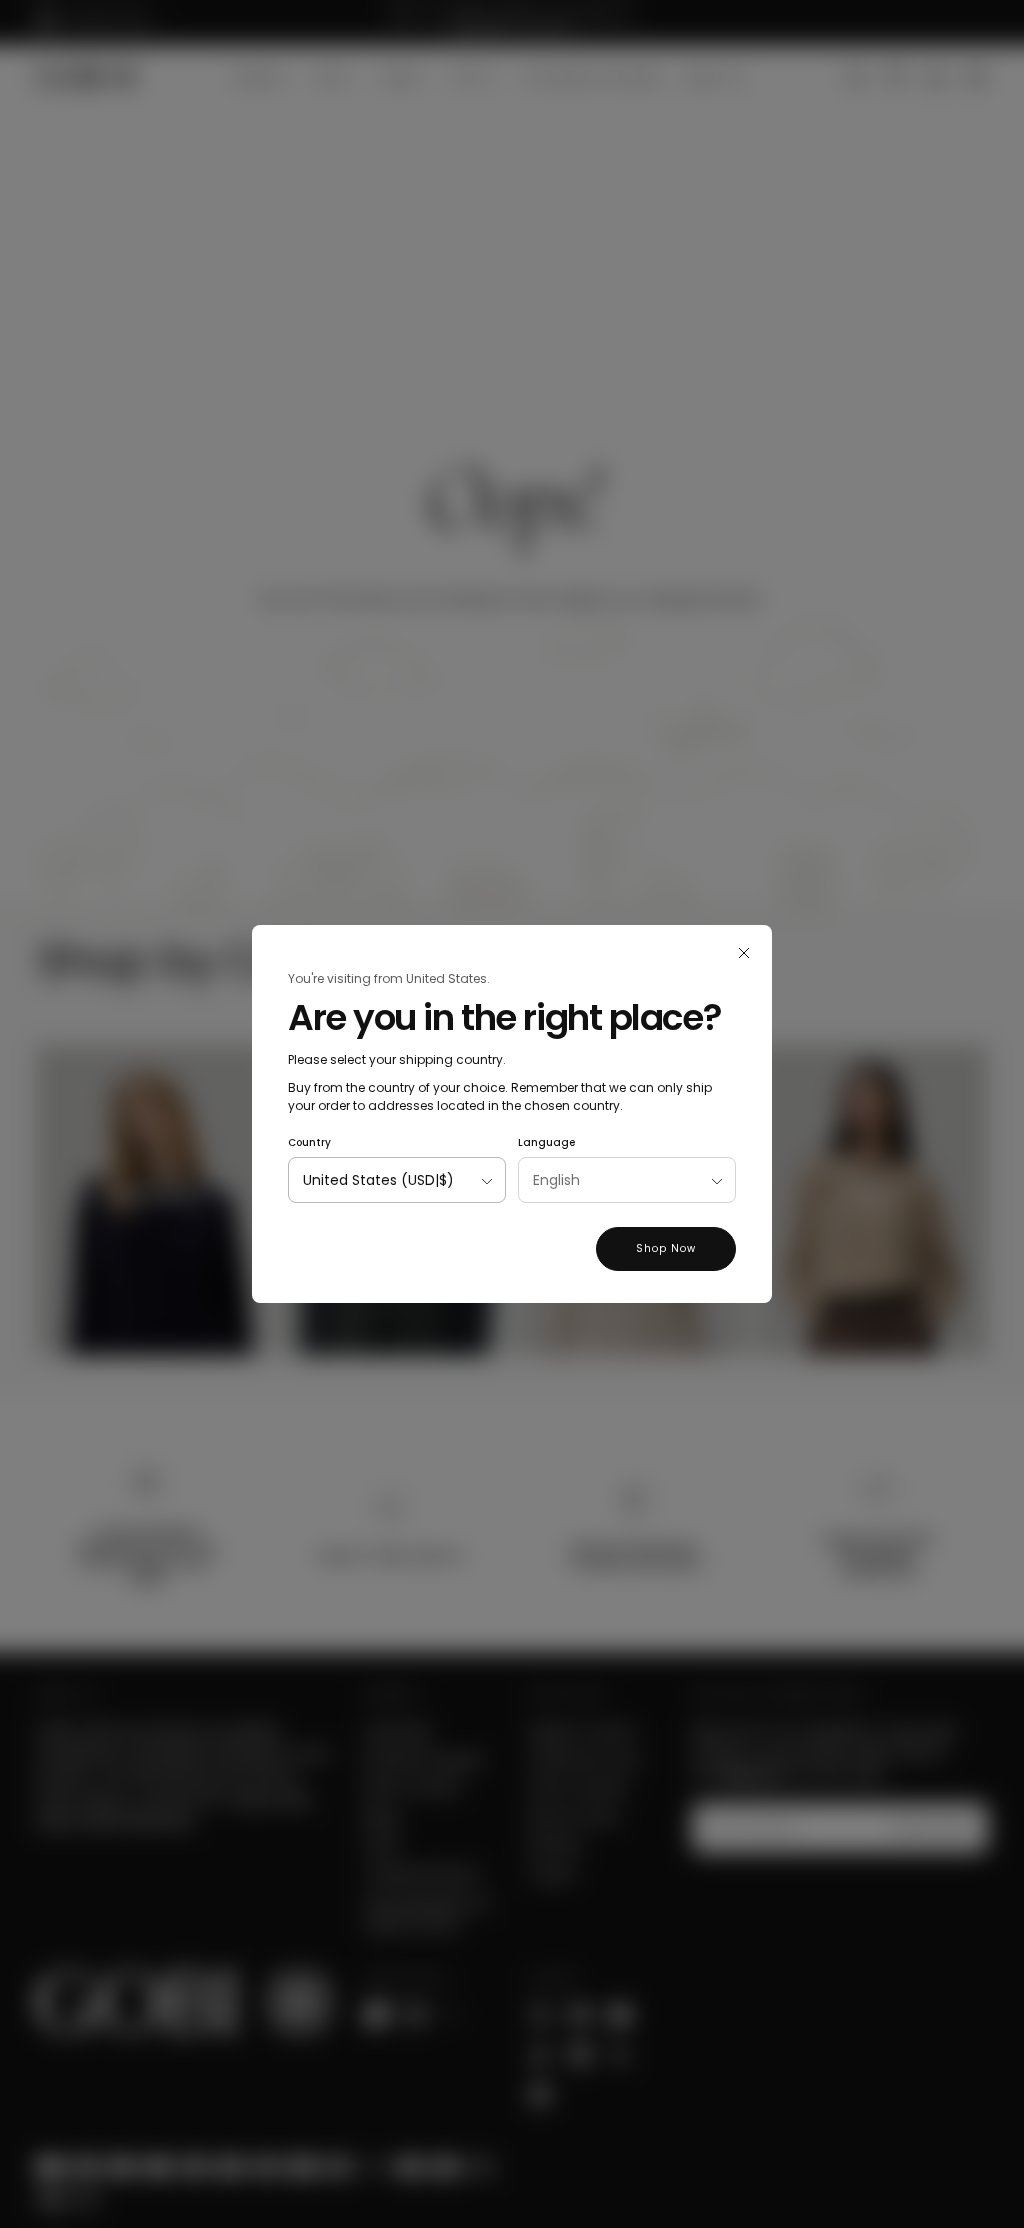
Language (546, 1142)
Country (309, 1142)
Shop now (666, 1248)
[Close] (744, 953)
